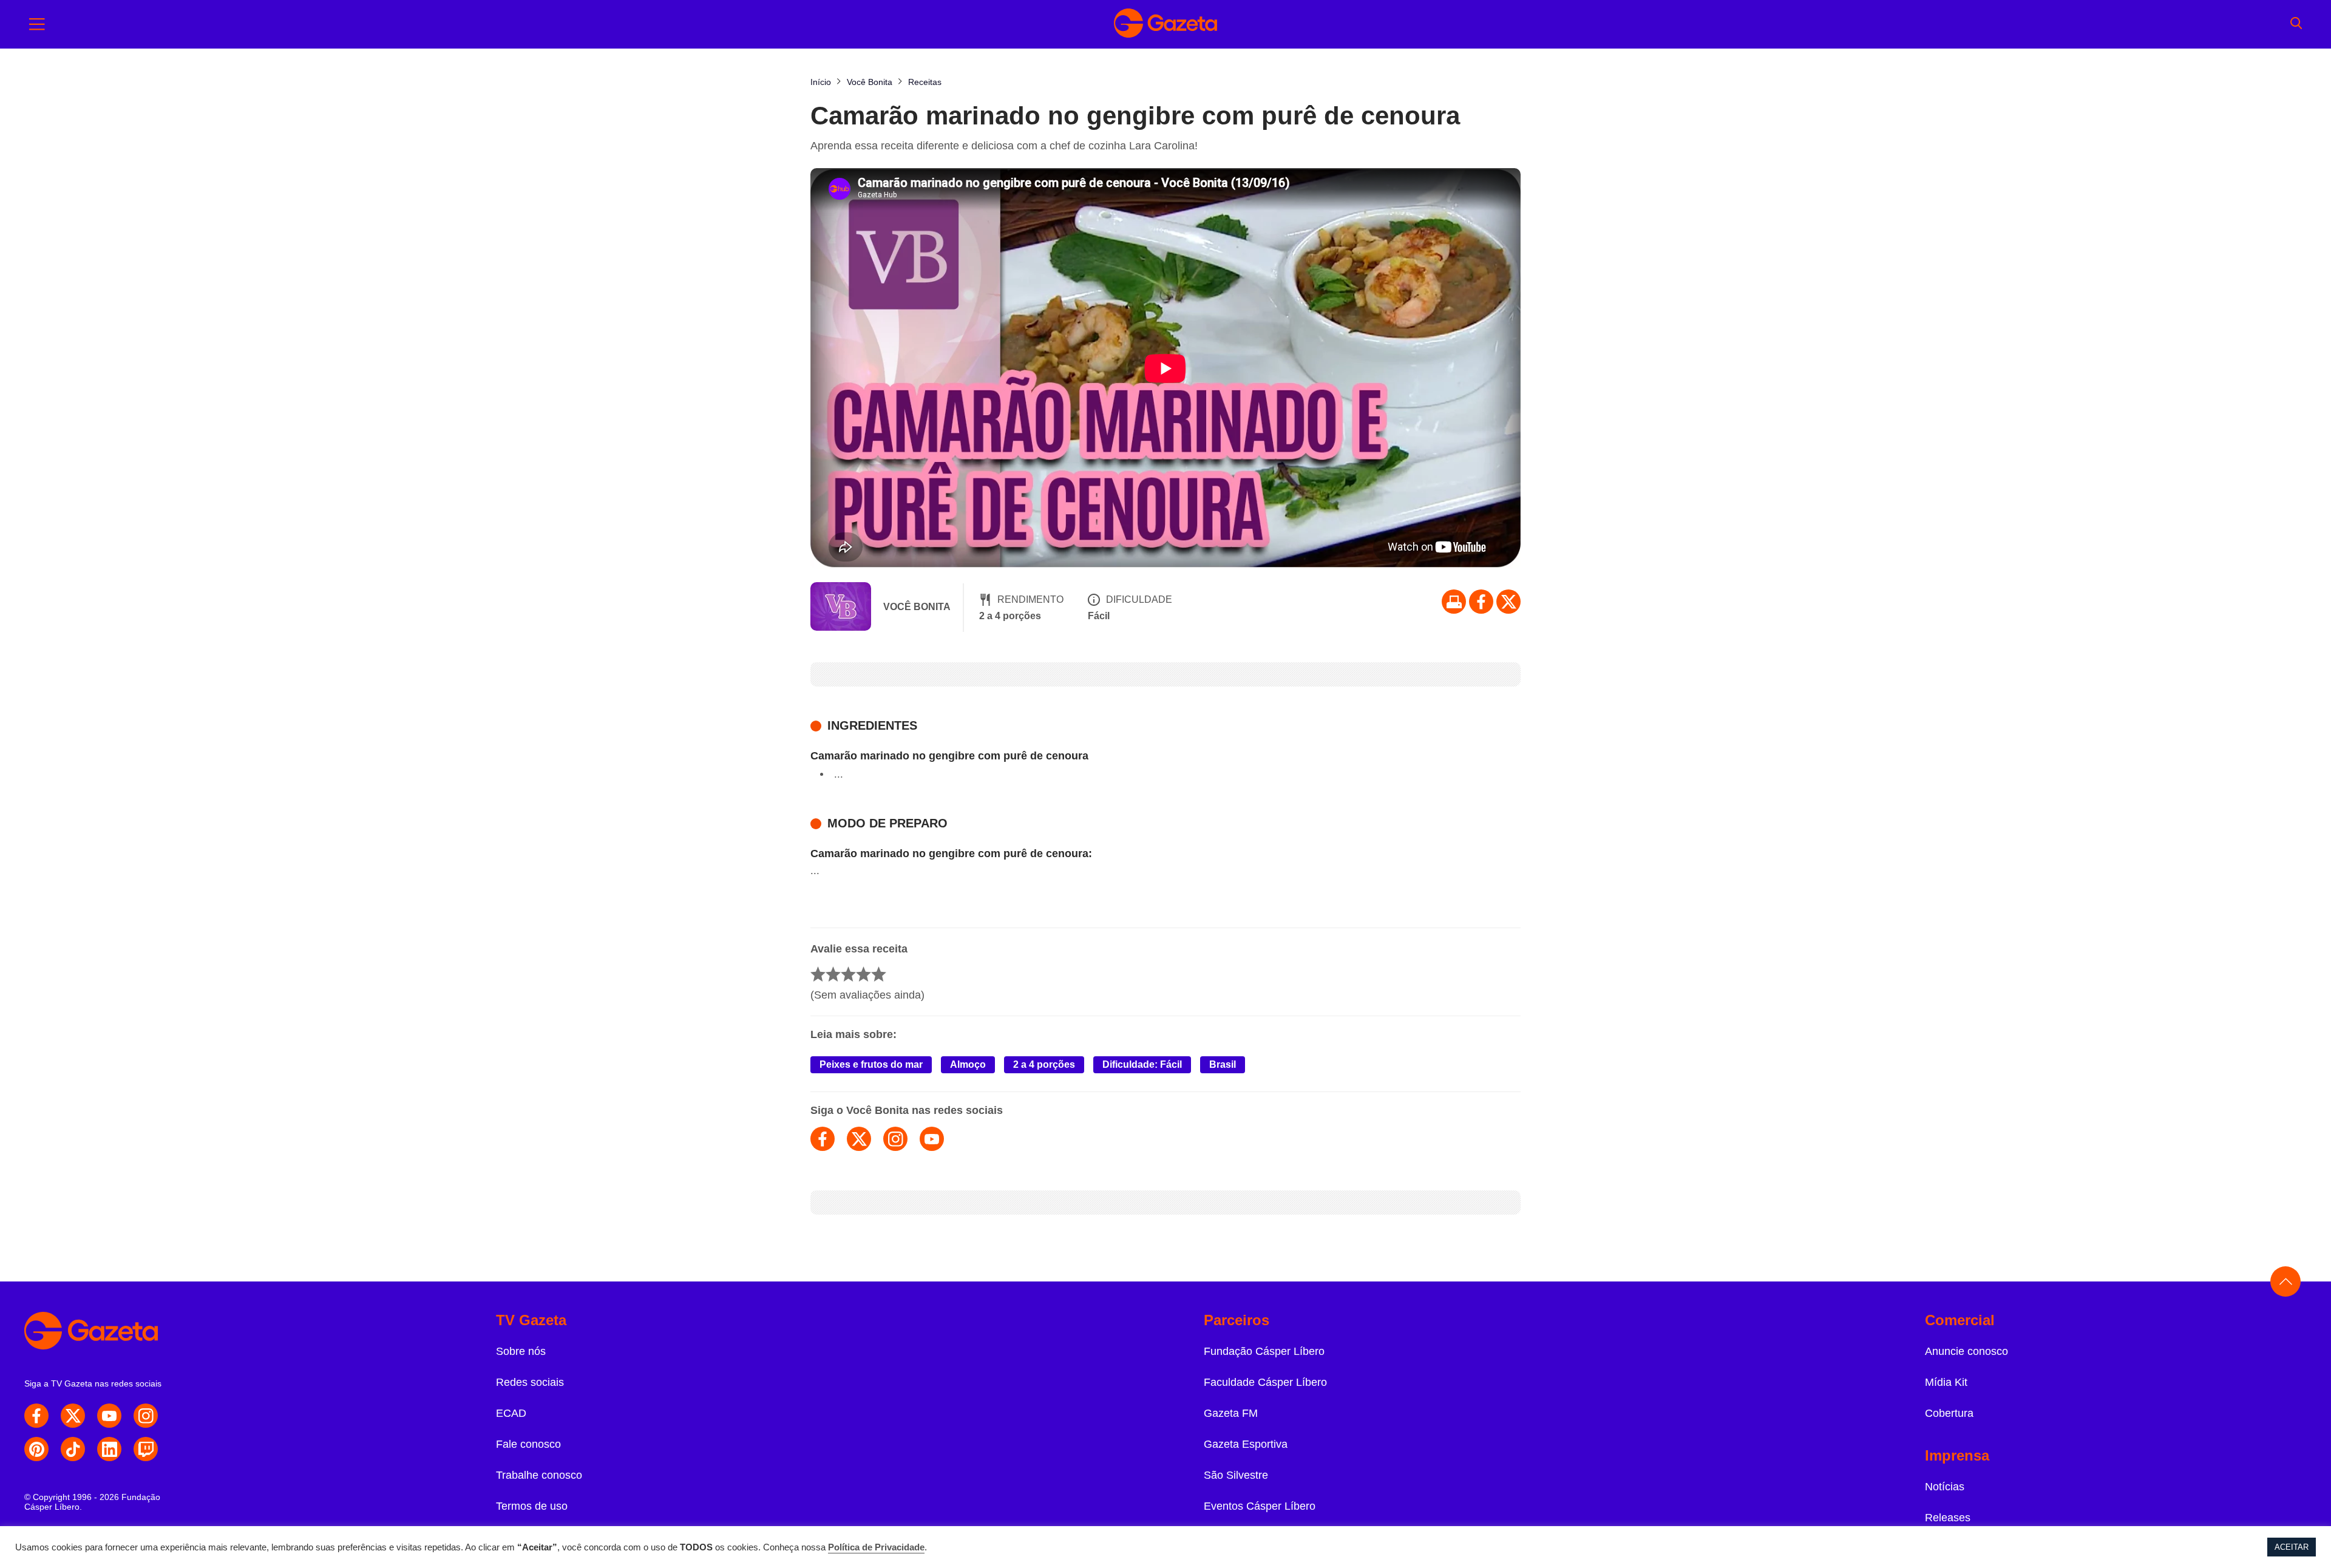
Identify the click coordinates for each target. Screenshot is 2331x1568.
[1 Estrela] (818, 974)
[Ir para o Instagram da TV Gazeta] (146, 1416)
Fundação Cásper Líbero (1264, 1351)
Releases (1948, 1518)
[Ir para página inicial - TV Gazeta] (1165, 24)
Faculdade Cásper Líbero (1265, 1382)
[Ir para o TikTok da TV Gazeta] (73, 1449)
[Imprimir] (1454, 602)
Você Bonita (917, 607)
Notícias (1945, 1487)
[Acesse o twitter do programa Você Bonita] (859, 1139)
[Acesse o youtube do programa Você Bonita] (932, 1139)
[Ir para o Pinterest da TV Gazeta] (36, 1449)
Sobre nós (521, 1351)
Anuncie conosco (1966, 1351)
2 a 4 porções (1044, 1064)
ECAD (511, 1413)
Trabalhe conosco (539, 1475)
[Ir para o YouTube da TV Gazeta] (109, 1416)
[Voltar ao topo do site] (2285, 1281)
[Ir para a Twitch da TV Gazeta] (146, 1449)
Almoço (968, 1064)
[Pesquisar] (2296, 24)
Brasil (1223, 1064)
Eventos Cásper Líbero (1260, 1506)
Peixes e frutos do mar (871, 1064)
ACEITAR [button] (2292, 1547)
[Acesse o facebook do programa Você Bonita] (823, 1139)
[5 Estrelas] (879, 974)
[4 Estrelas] (864, 974)
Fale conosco (528, 1444)
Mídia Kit (1946, 1382)
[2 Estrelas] (833, 974)
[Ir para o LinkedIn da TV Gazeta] (109, 1449)
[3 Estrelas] (848, 974)
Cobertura (1949, 1413)
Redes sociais (530, 1382)
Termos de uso (532, 1506)
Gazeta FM (1231, 1413)
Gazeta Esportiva (1246, 1444)
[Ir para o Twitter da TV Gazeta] (1508, 602)
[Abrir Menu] (37, 24)
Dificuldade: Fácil (1142, 1064)
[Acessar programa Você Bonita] (841, 608)
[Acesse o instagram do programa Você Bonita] (895, 1139)
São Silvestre (1236, 1475)
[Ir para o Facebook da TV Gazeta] (1481, 602)
